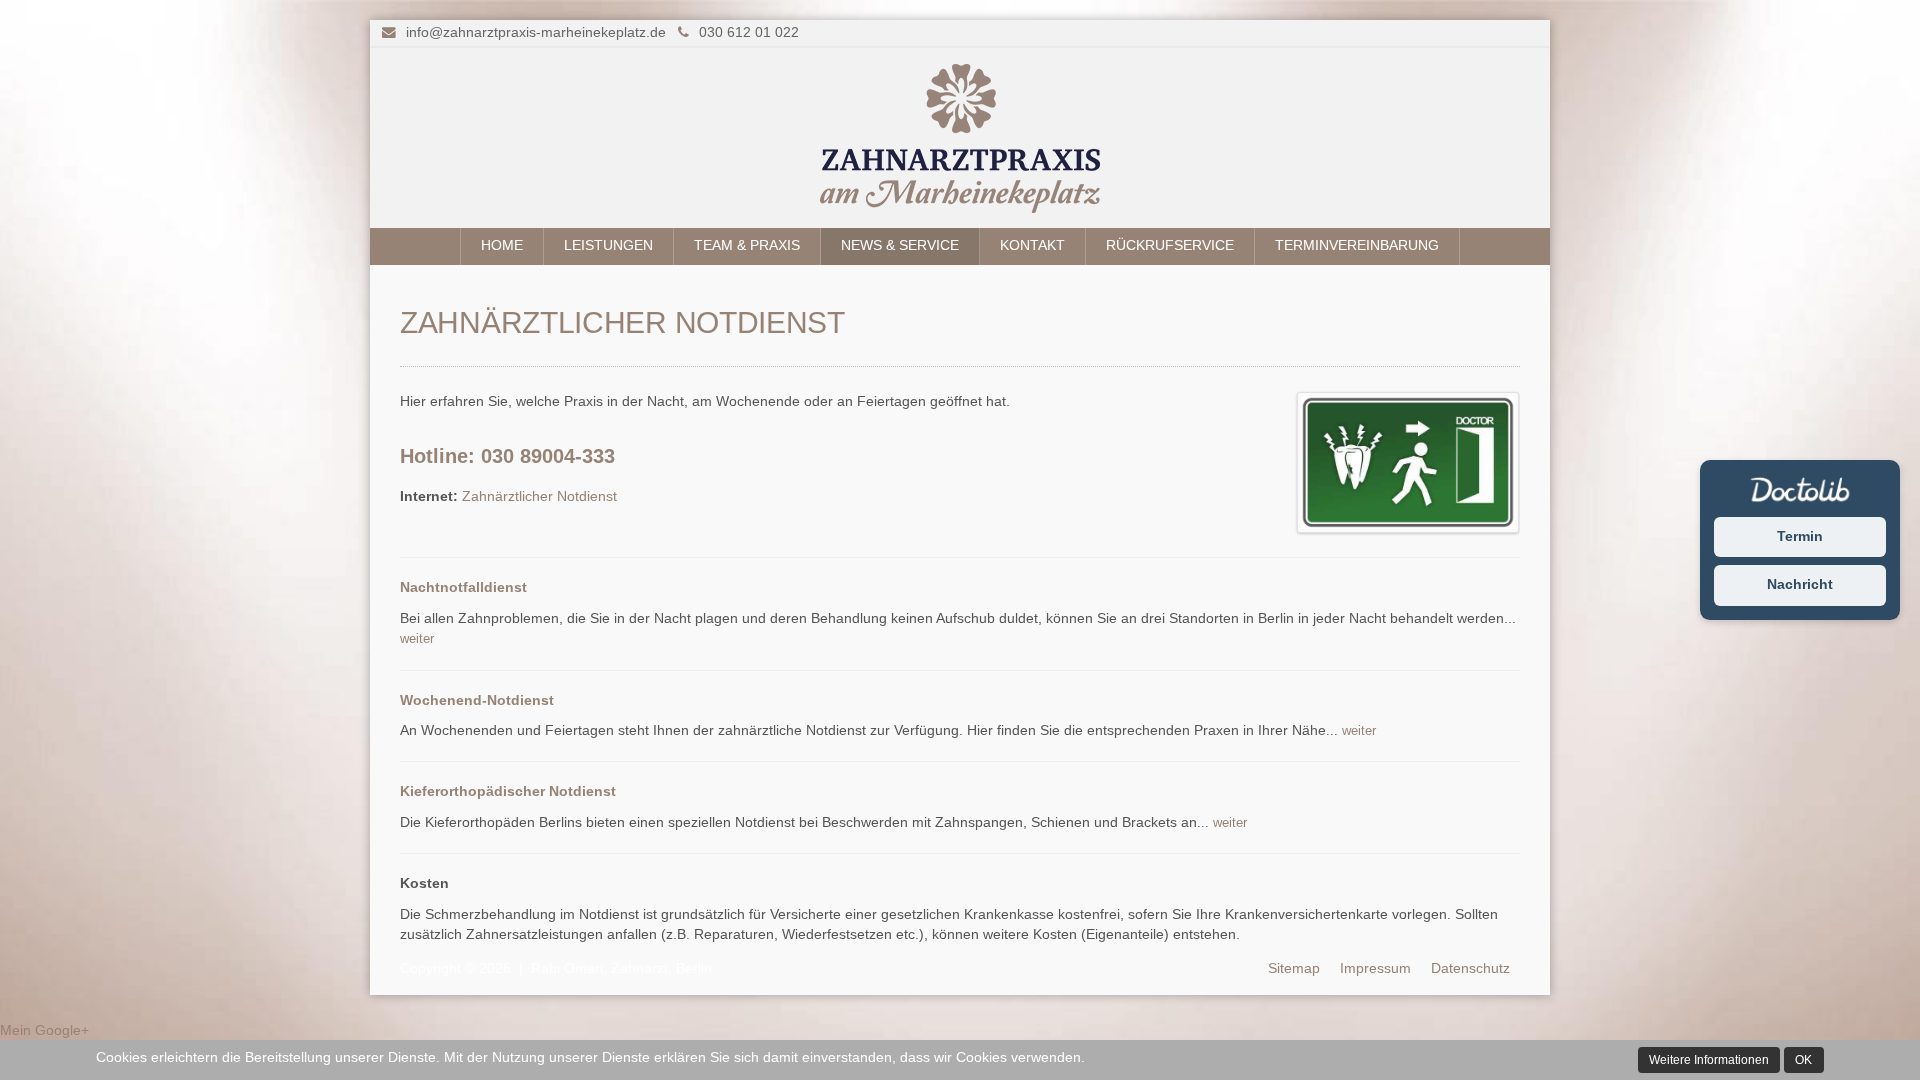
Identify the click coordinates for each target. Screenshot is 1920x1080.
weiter (417, 638)
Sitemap (1294, 968)
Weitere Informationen (1709, 1060)
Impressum (1375, 968)
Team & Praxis (747, 245)
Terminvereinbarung (1357, 245)
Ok (1804, 1060)
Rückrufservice (1170, 245)
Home (502, 245)
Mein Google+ (44, 1030)
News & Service (900, 245)
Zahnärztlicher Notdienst (539, 496)
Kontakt (1032, 245)
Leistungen (608, 245)
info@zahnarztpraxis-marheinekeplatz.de (536, 32)
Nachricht (1800, 585)
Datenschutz (1470, 968)
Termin (1800, 536)
